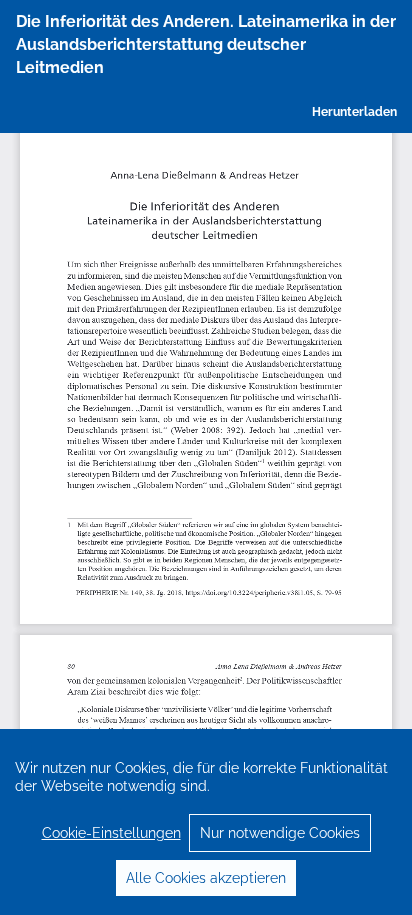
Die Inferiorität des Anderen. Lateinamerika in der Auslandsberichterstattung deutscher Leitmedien (206, 44)
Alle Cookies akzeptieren (206, 878)
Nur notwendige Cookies (280, 833)
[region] (206, 822)
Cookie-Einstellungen (111, 833)
